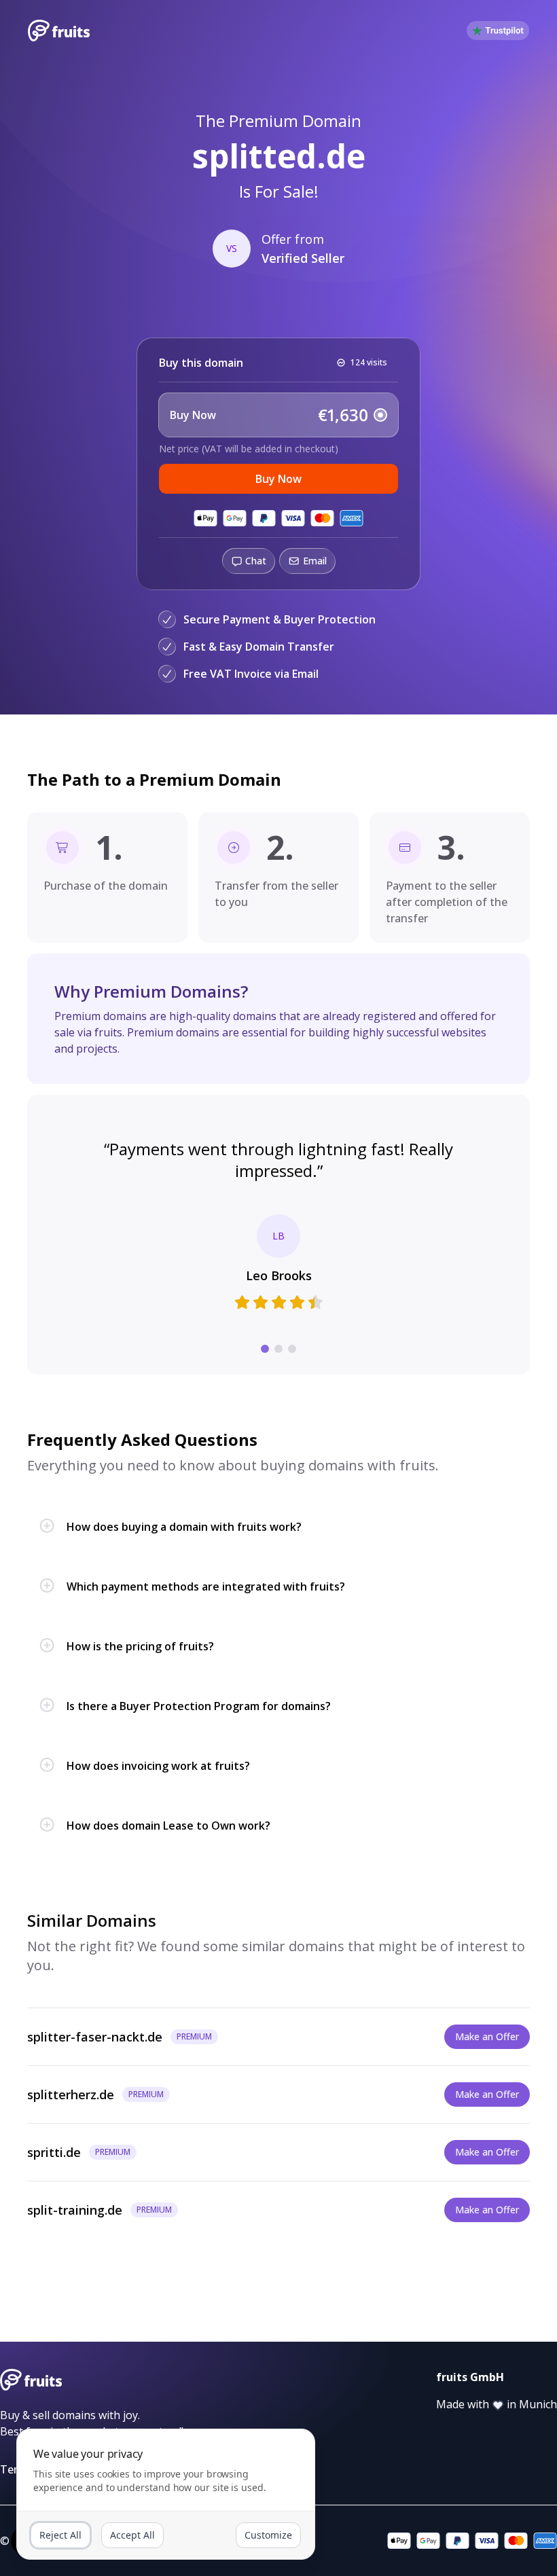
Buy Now (278, 479)
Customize (268, 2535)
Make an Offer (487, 2036)
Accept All (132, 2535)
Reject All (60, 2535)
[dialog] (166, 2494)
